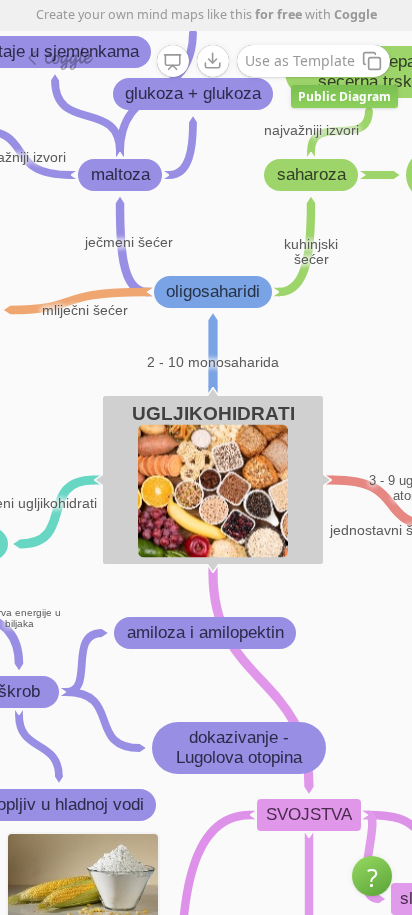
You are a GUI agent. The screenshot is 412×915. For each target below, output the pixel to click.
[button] (372, 876)
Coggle (355, 14)
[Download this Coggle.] (213, 61)
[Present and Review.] (173, 62)
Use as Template (300, 60)
